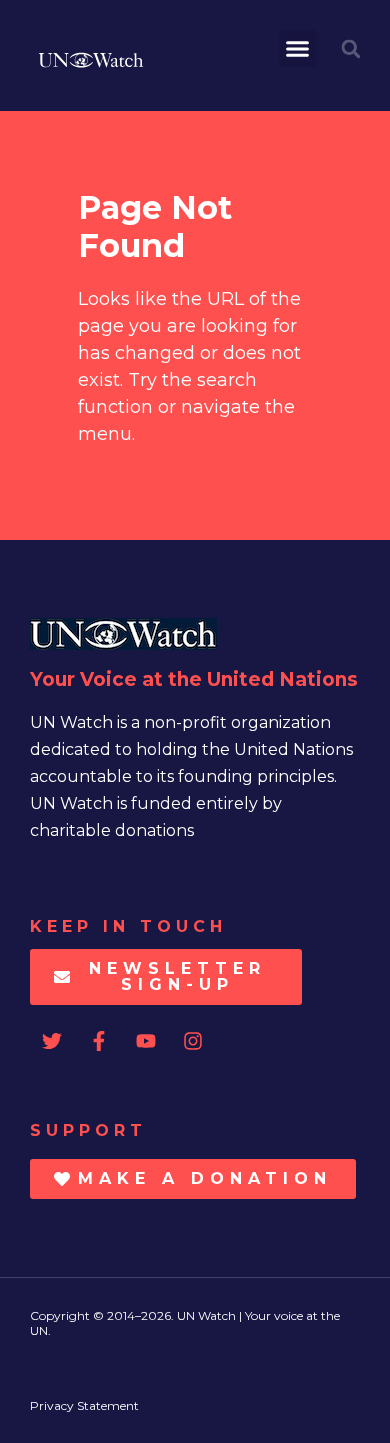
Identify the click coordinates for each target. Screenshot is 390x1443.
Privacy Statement (84, 1405)
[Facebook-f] (99, 1041)
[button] (298, 49)
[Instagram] (193, 1041)
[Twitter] (52, 1041)
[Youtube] (146, 1041)
